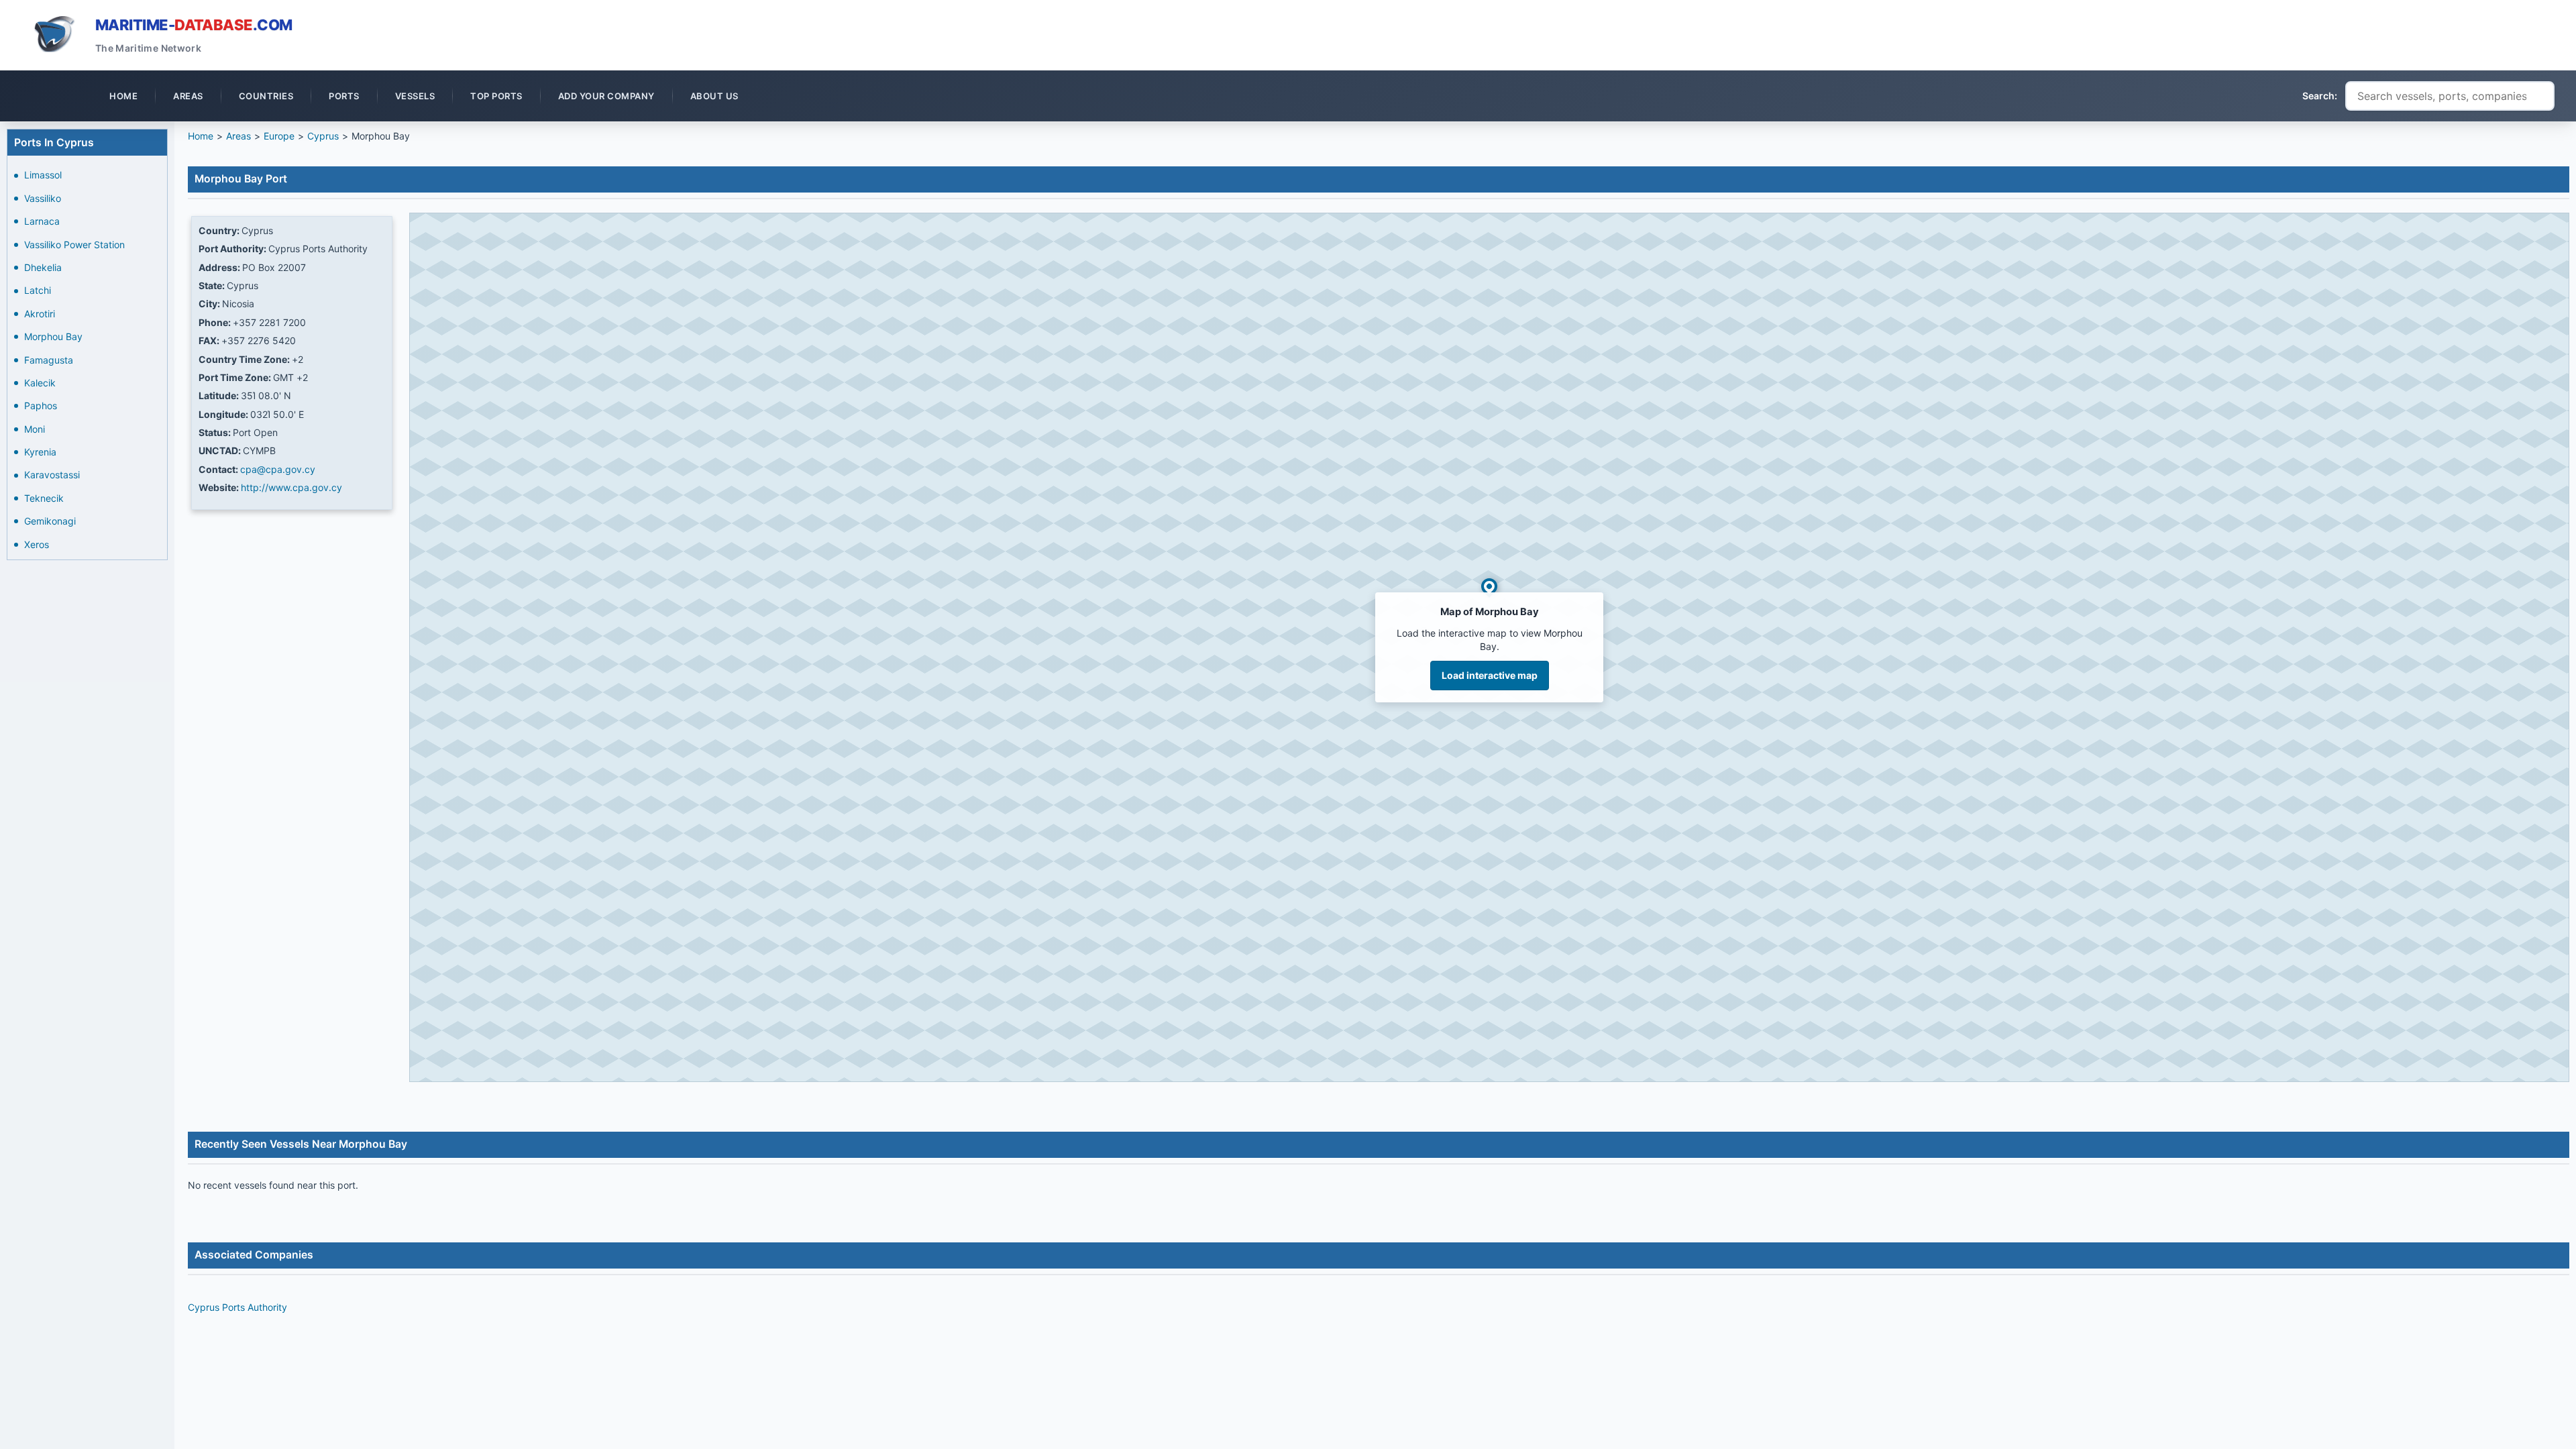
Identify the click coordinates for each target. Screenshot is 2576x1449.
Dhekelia (43, 267)
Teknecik (44, 498)
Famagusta (49, 360)
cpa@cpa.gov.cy (278, 469)
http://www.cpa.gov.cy (291, 487)
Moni (35, 429)
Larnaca (42, 221)
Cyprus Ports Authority (237, 1307)
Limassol (43, 175)
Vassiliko (43, 198)
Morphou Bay (53, 336)
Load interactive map (1490, 675)
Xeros (37, 544)
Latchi (38, 290)
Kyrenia (40, 452)
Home (201, 136)
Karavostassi (52, 475)
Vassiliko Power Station (74, 245)
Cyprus (323, 136)
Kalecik (40, 383)
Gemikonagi (50, 521)
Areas (238, 136)
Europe (279, 136)
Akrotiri (40, 314)
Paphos (41, 406)
